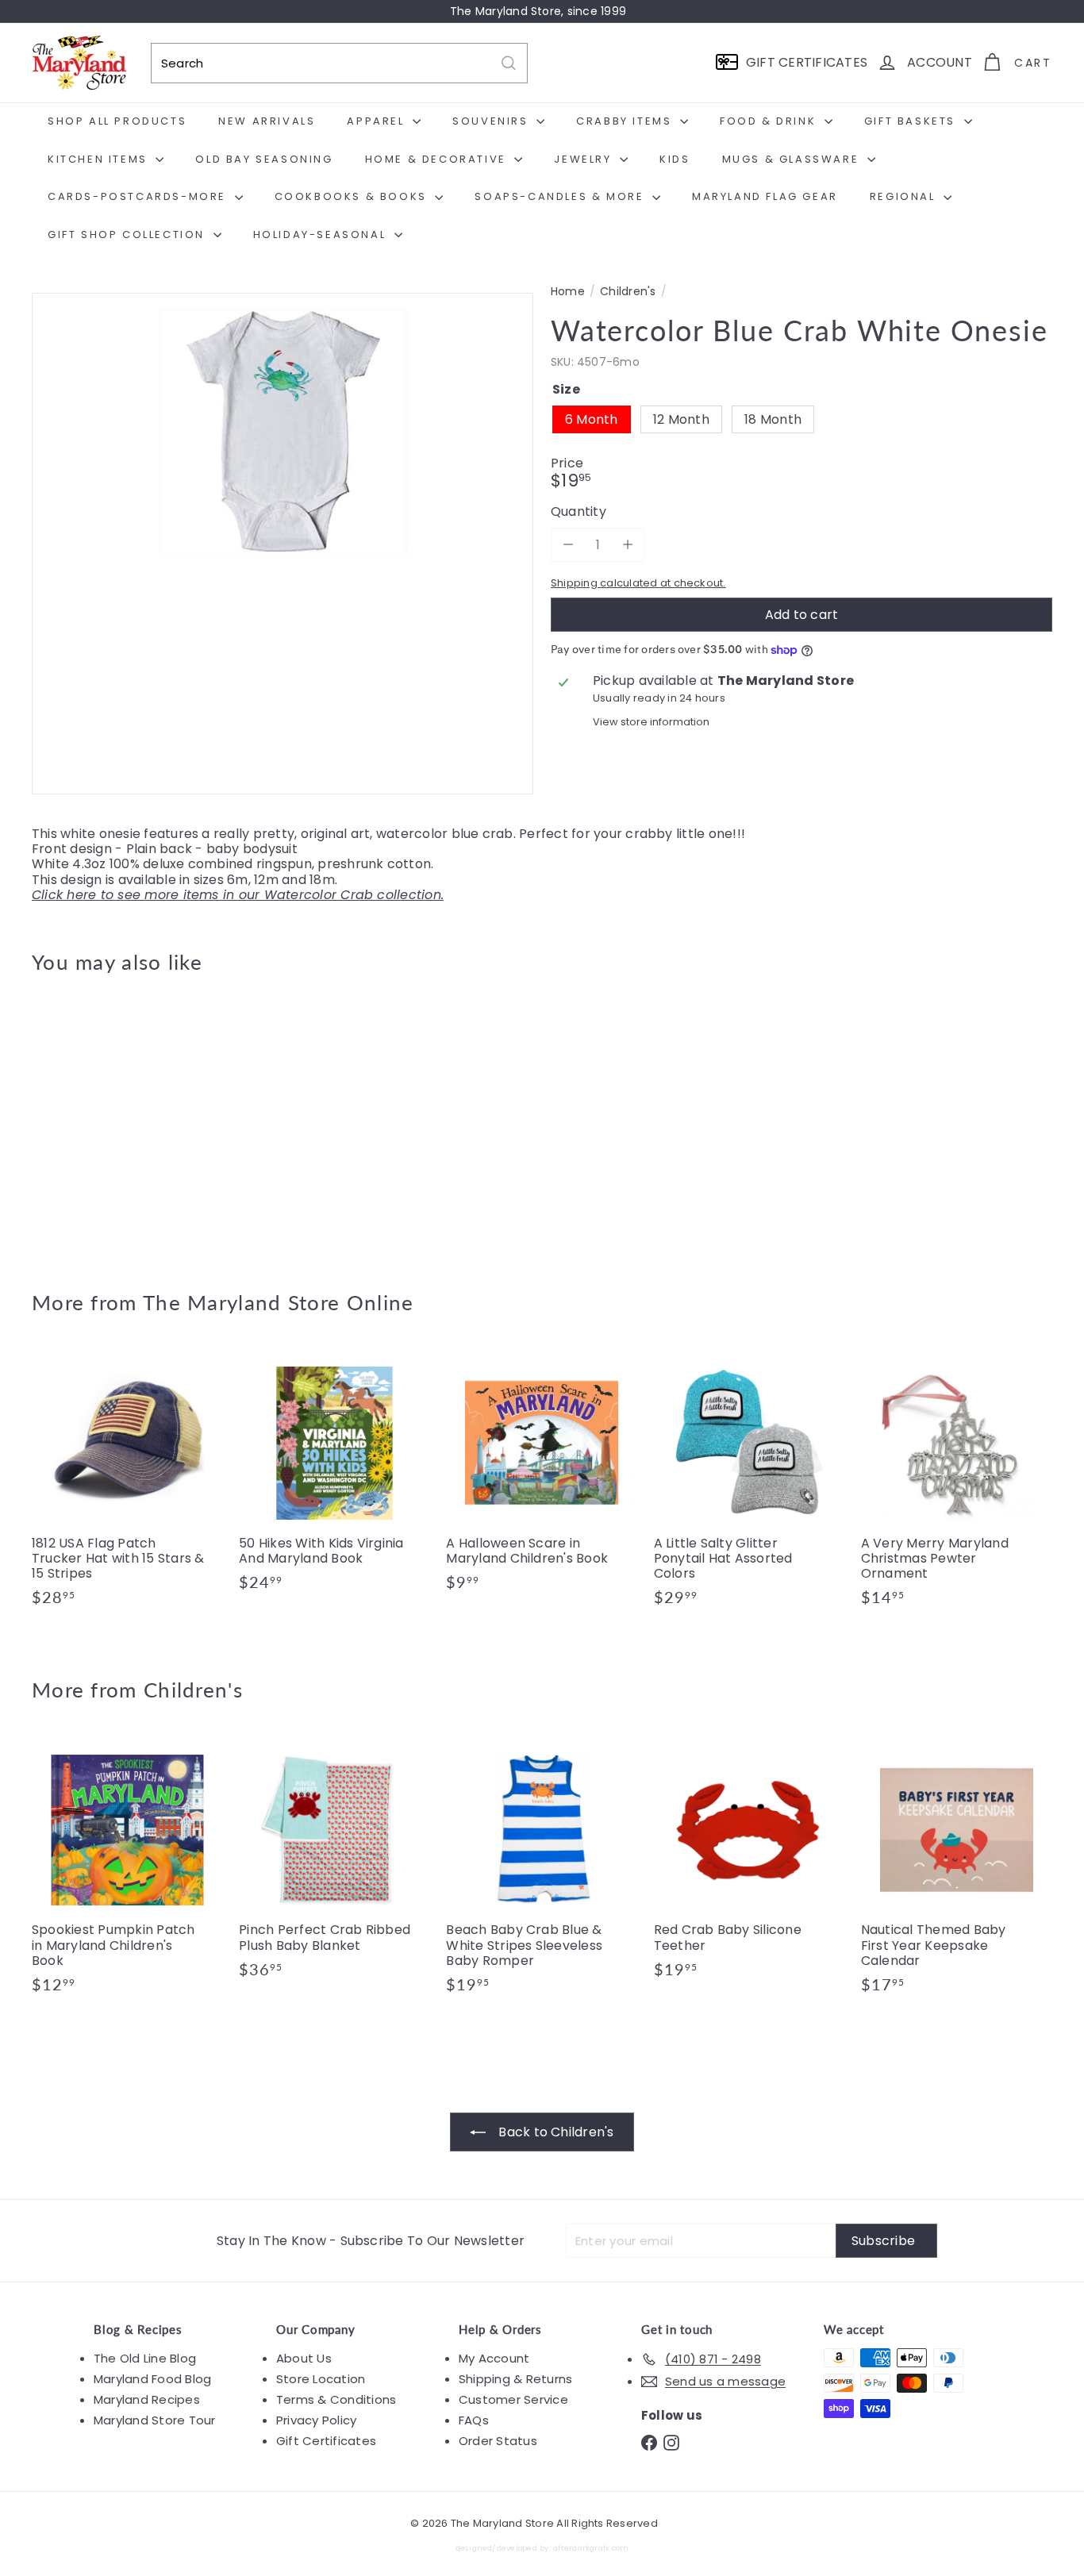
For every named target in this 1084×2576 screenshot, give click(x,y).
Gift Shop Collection (129, 235)
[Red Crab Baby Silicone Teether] (750, 1864)
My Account (494, 2358)
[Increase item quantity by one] (627, 545)
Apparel (378, 121)
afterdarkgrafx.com (591, 2548)
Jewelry (585, 159)
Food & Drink (770, 121)
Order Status (498, 2441)
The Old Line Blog (145, 2358)
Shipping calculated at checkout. (638, 583)
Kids (675, 159)
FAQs (474, 2420)
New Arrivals (267, 121)
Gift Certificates (326, 2441)
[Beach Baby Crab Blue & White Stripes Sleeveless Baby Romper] (542, 1872)
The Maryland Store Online (279, 1302)
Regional (905, 196)
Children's (628, 292)
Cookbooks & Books (353, 196)
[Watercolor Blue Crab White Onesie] (110, 1121)
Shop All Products (117, 121)
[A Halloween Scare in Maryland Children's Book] (542, 1477)
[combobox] (339, 63)
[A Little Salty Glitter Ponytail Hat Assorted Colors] (750, 1485)
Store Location (321, 2379)
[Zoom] (283, 544)
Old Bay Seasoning (264, 159)
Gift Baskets (912, 121)
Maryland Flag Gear (765, 196)
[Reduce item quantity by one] (568, 545)
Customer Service (513, 2399)
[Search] (509, 63)
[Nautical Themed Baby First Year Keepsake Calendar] (957, 1872)
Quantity (579, 512)
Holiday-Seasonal (322, 235)
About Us (304, 2358)
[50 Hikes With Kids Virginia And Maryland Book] (334, 1477)
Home (568, 292)
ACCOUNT (940, 62)
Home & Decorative (438, 159)
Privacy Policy (316, 2420)
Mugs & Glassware (793, 159)
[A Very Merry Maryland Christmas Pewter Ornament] (957, 1485)
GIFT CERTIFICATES (807, 62)
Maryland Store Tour (155, 2420)
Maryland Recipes (147, 2399)
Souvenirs (492, 121)
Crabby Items (626, 121)
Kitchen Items (100, 159)
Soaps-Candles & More (561, 196)
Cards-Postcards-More (139, 196)
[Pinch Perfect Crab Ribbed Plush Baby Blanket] (334, 1864)
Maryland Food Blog (152, 2379)
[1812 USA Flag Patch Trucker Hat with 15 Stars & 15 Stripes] (127, 1485)
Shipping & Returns (515, 2379)
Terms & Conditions (336, 2399)
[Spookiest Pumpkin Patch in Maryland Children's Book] (127, 1872)
